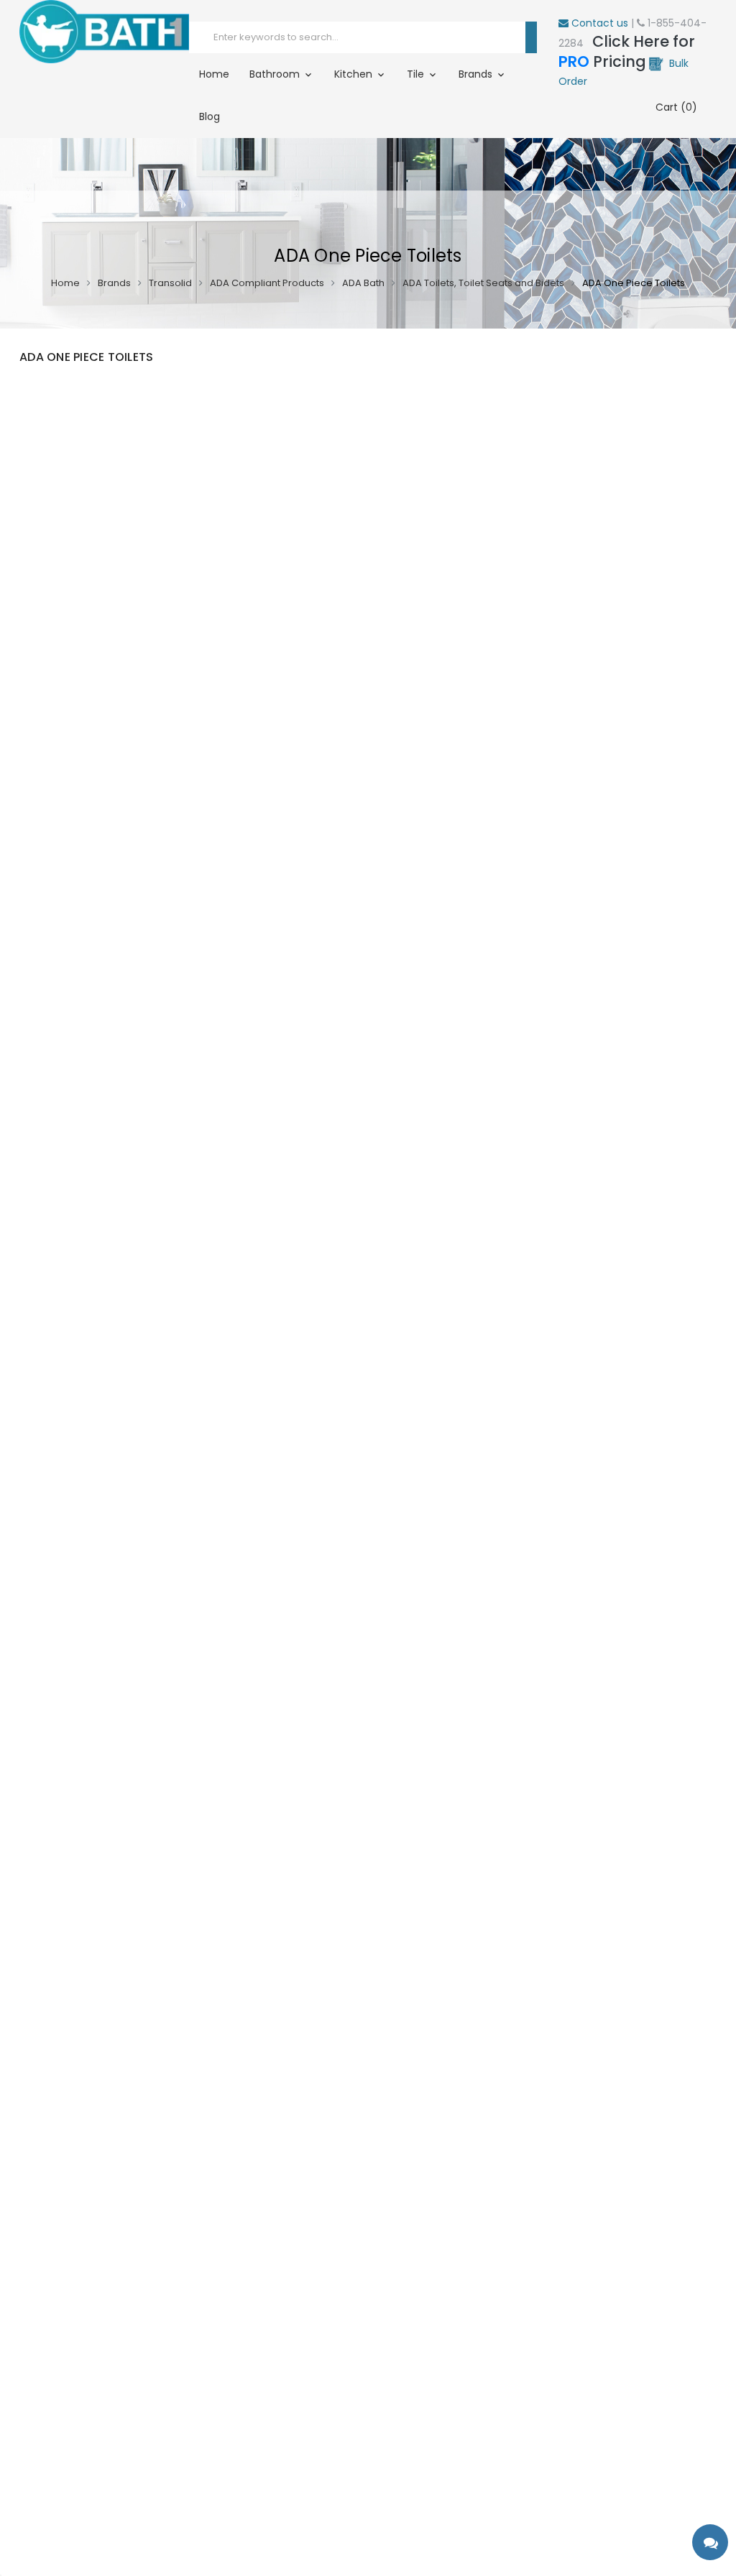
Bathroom (276, 74)
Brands (477, 74)
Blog (210, 116)
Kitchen (355, 74)
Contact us (598, 23)
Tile (417, 74)
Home (214, 74)
